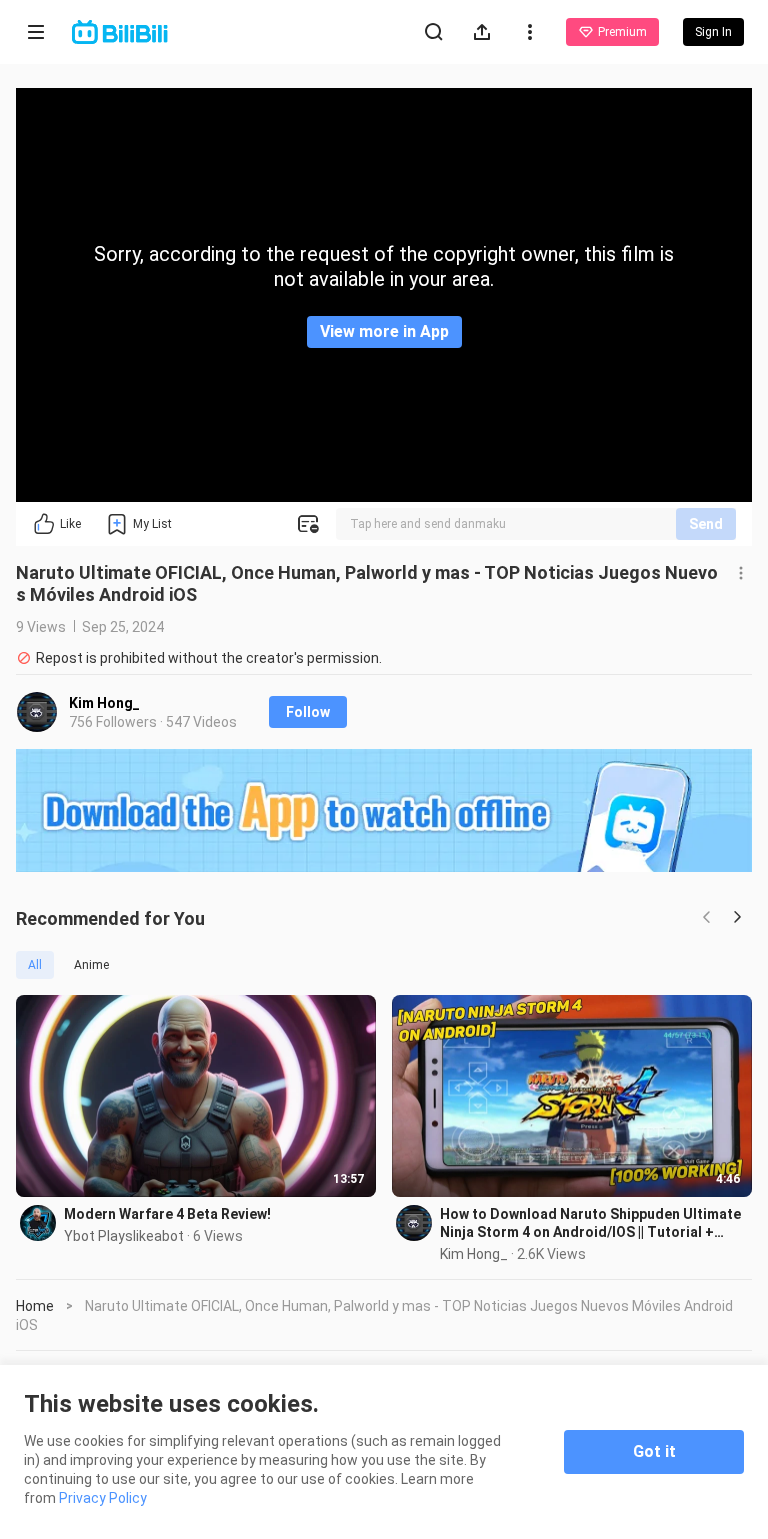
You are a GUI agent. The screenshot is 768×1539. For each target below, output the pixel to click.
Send (706, 524)
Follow (308, 712)
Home (35, 1306)
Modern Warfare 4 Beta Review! (167, 1214)
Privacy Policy (103, 1498)
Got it (654, 1451)
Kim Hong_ (104, 703)
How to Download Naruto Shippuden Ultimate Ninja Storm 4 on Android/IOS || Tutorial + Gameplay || (590, 1223)
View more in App (384, 331)
